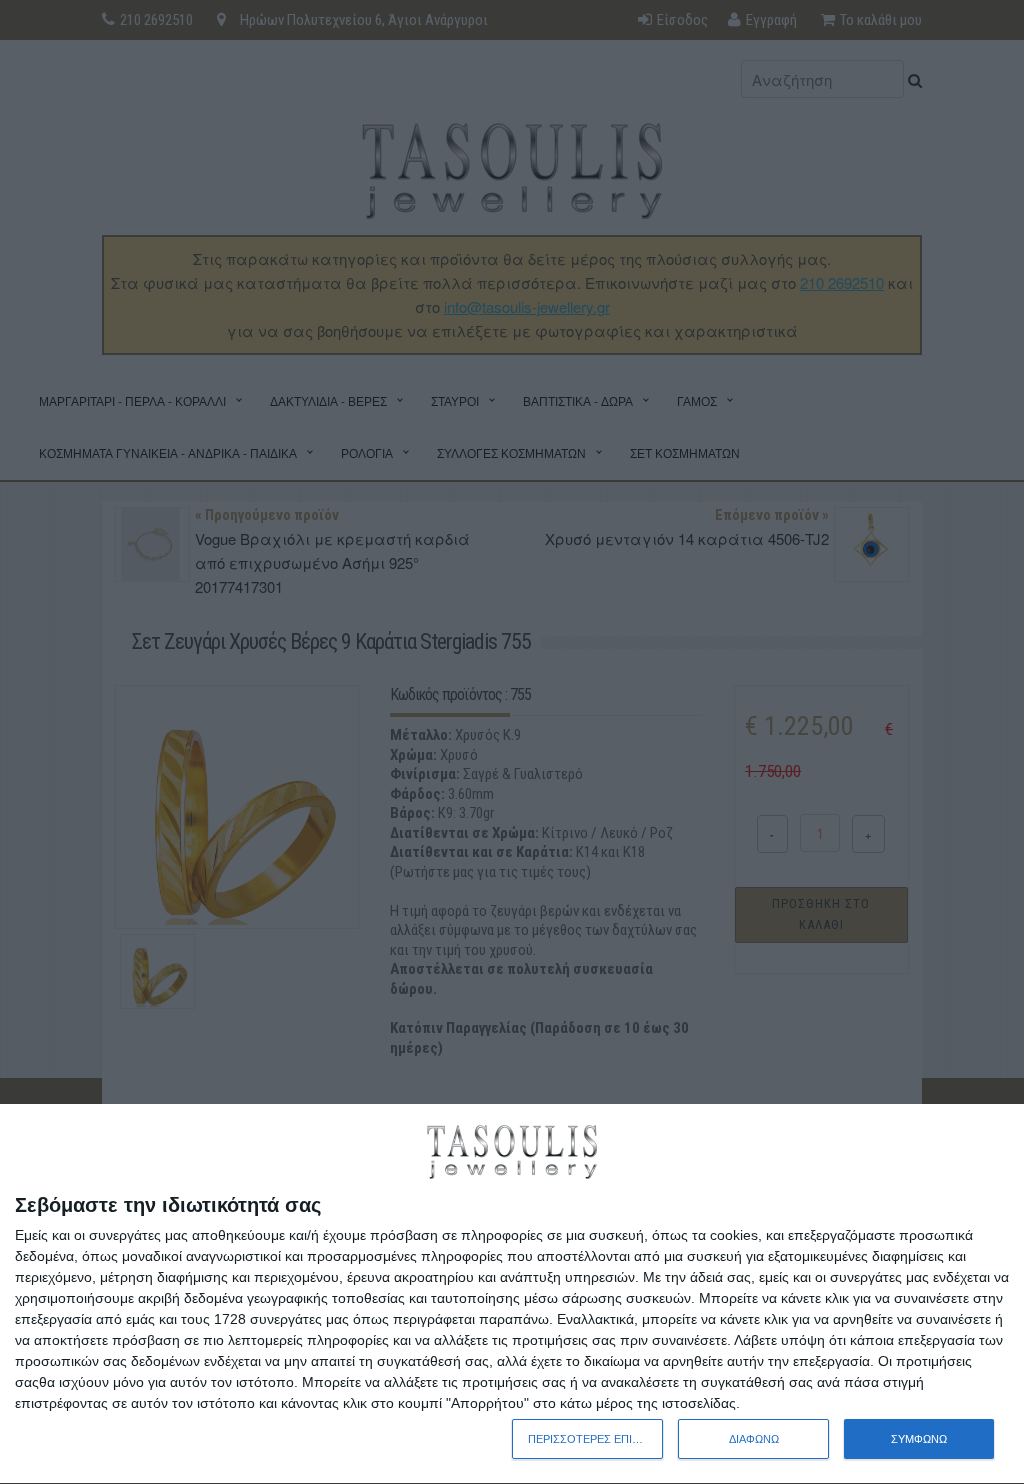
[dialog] (512, 1294)
